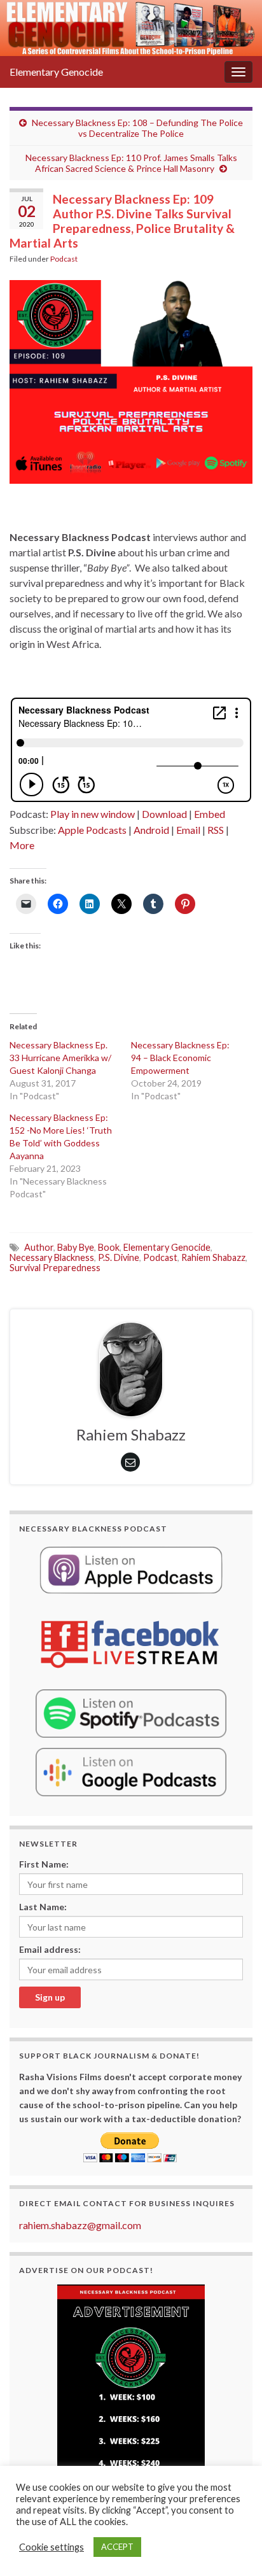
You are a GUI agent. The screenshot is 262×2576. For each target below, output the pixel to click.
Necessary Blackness (52, 1257)
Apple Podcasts (92, 830)
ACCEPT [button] (117, 2547)
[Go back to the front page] (131, 28)
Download (164, 814)
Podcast (64, 259)
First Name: (44, 1864)
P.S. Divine (119, 1257)
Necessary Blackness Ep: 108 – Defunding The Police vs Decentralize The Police (137, 128)
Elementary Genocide (56, 72)
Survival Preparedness (55, 1268)
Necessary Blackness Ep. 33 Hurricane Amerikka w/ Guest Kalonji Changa (60, 1058)
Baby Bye (76, 1247)
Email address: (50, 1949)
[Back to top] (233, 2547)
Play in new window (93, 814)
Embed (210, 814)
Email (188, 830)
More (22, 845)
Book (109, 1247)
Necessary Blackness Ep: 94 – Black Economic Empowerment (180, 1058)
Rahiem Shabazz (213, 1257)
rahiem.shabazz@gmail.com (80, 2225)
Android (151, 830)
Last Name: (43, 1907)
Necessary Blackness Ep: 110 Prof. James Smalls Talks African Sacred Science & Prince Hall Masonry (131, 163)
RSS (216, 830)
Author (39, 1247)
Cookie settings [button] (52, 2547)
